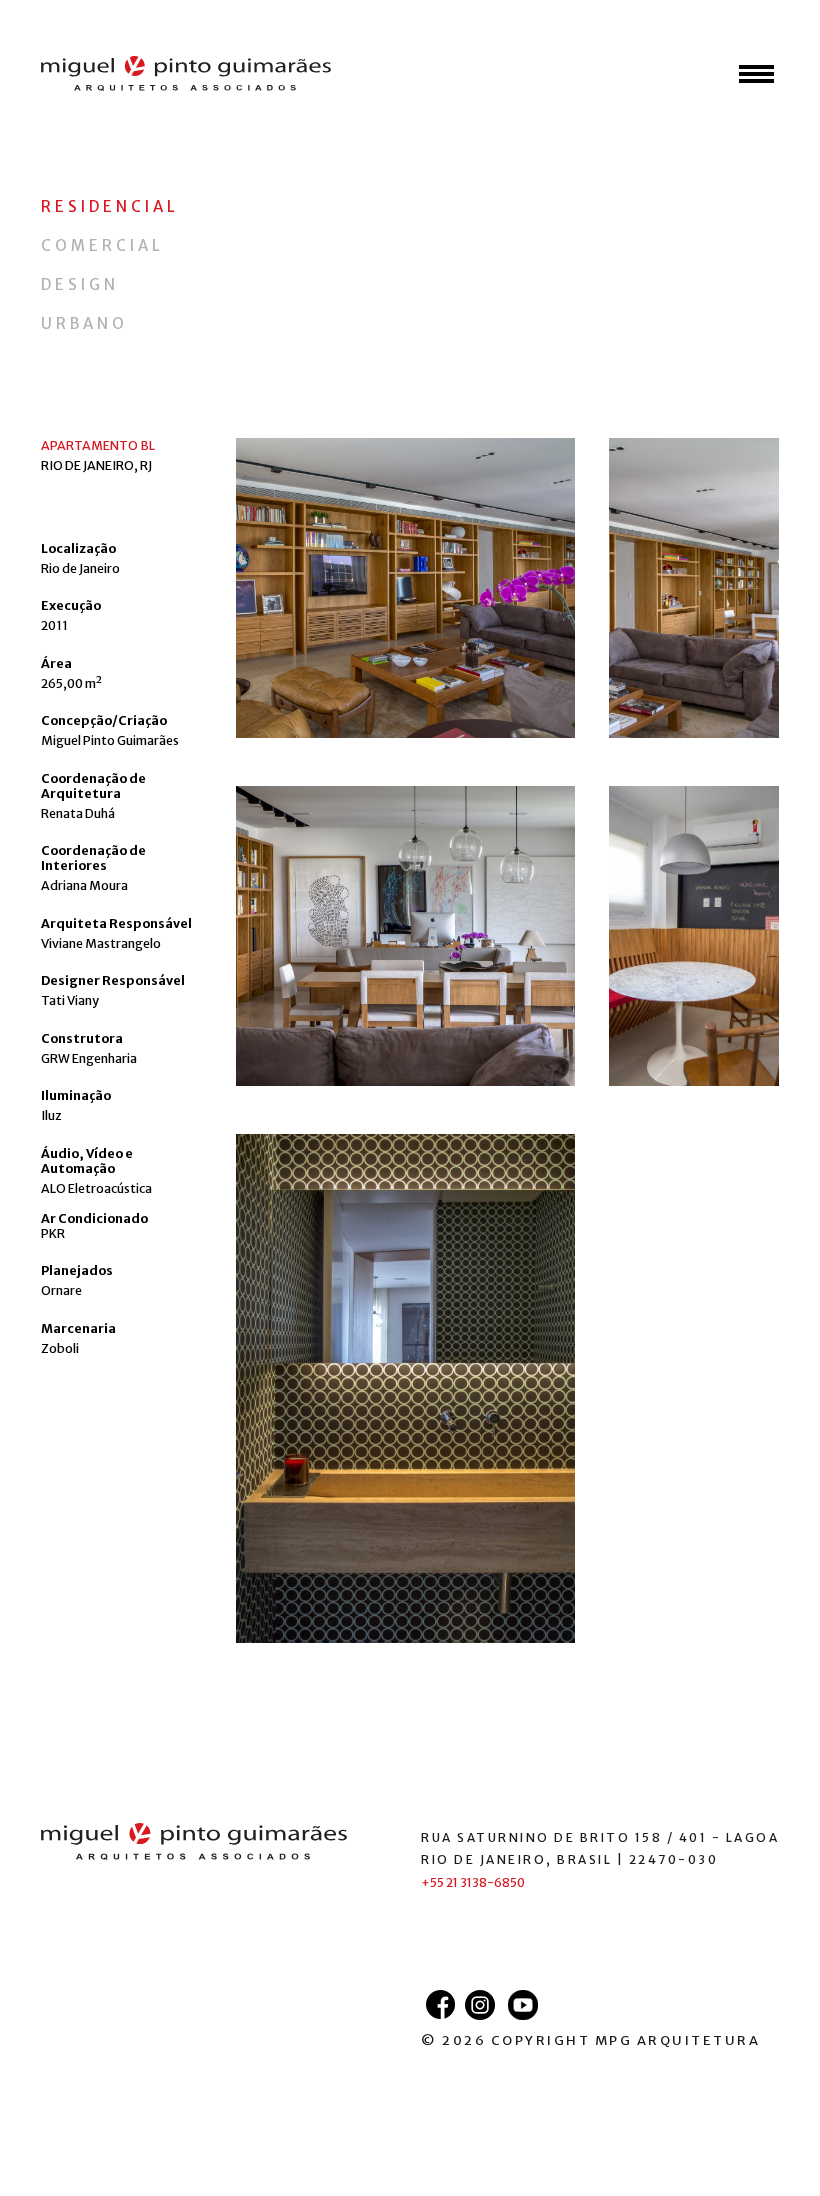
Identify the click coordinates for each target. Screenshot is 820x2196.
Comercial (102, 245)
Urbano (84, 323)
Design (80, 284)
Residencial (110, 206)
